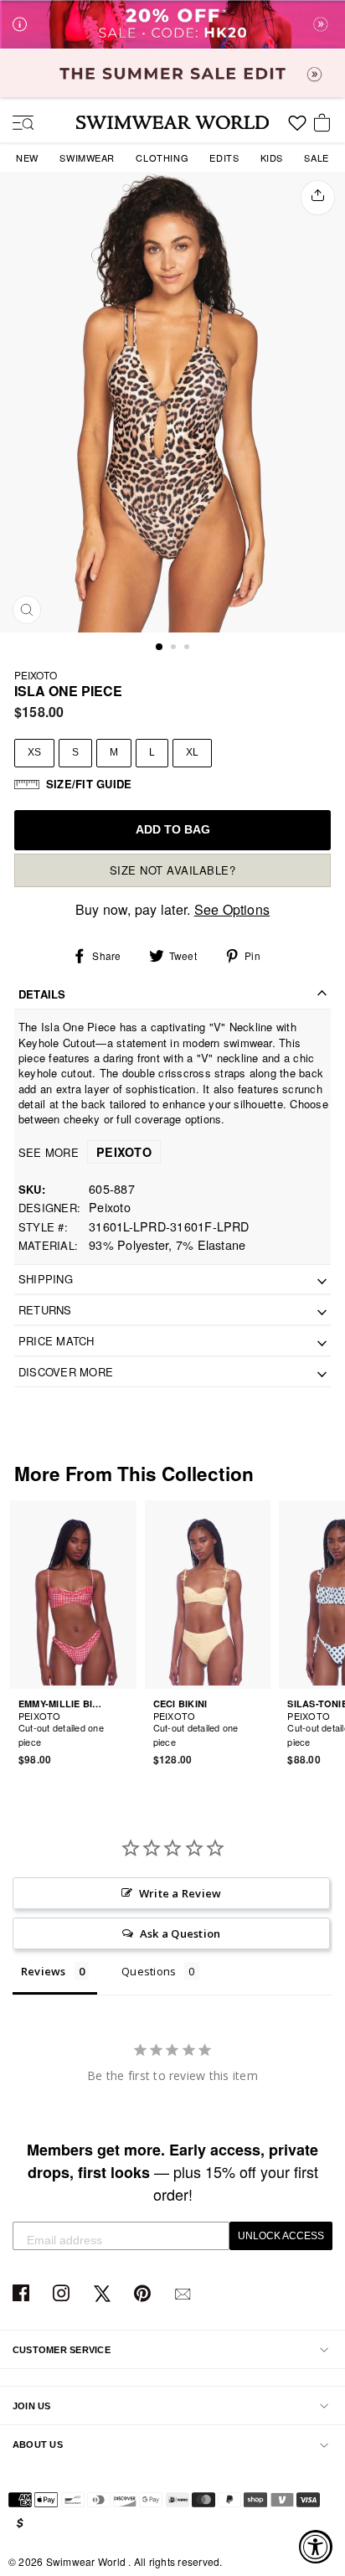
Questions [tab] (149, 1971)
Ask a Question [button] (180, 1933)
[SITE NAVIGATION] (17, 124)
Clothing (162, 157)
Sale (316, 157)
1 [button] (160, 648)
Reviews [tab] (44, 1971)
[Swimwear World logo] (172, 122)
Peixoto (36, 675)
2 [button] (175, 648)
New (27, 157)
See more (85, 1152)
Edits (224, 157)
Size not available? (173, 870)
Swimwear (87, 157)
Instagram (63, 2294)
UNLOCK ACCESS (281, 2236)
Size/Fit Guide (89, 784)
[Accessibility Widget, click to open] (316, 2547)
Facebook (23, 2294)
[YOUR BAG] (325, 124)
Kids (272, 157)
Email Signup (185, 2294)
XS (34, 752)
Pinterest (144, 2294)
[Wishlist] (297, 129)
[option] (172, 402)
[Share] (318, 198)
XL (192, 752)
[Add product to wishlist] (126, 1732)
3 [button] (188, 648)
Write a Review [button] (180, 1893)
